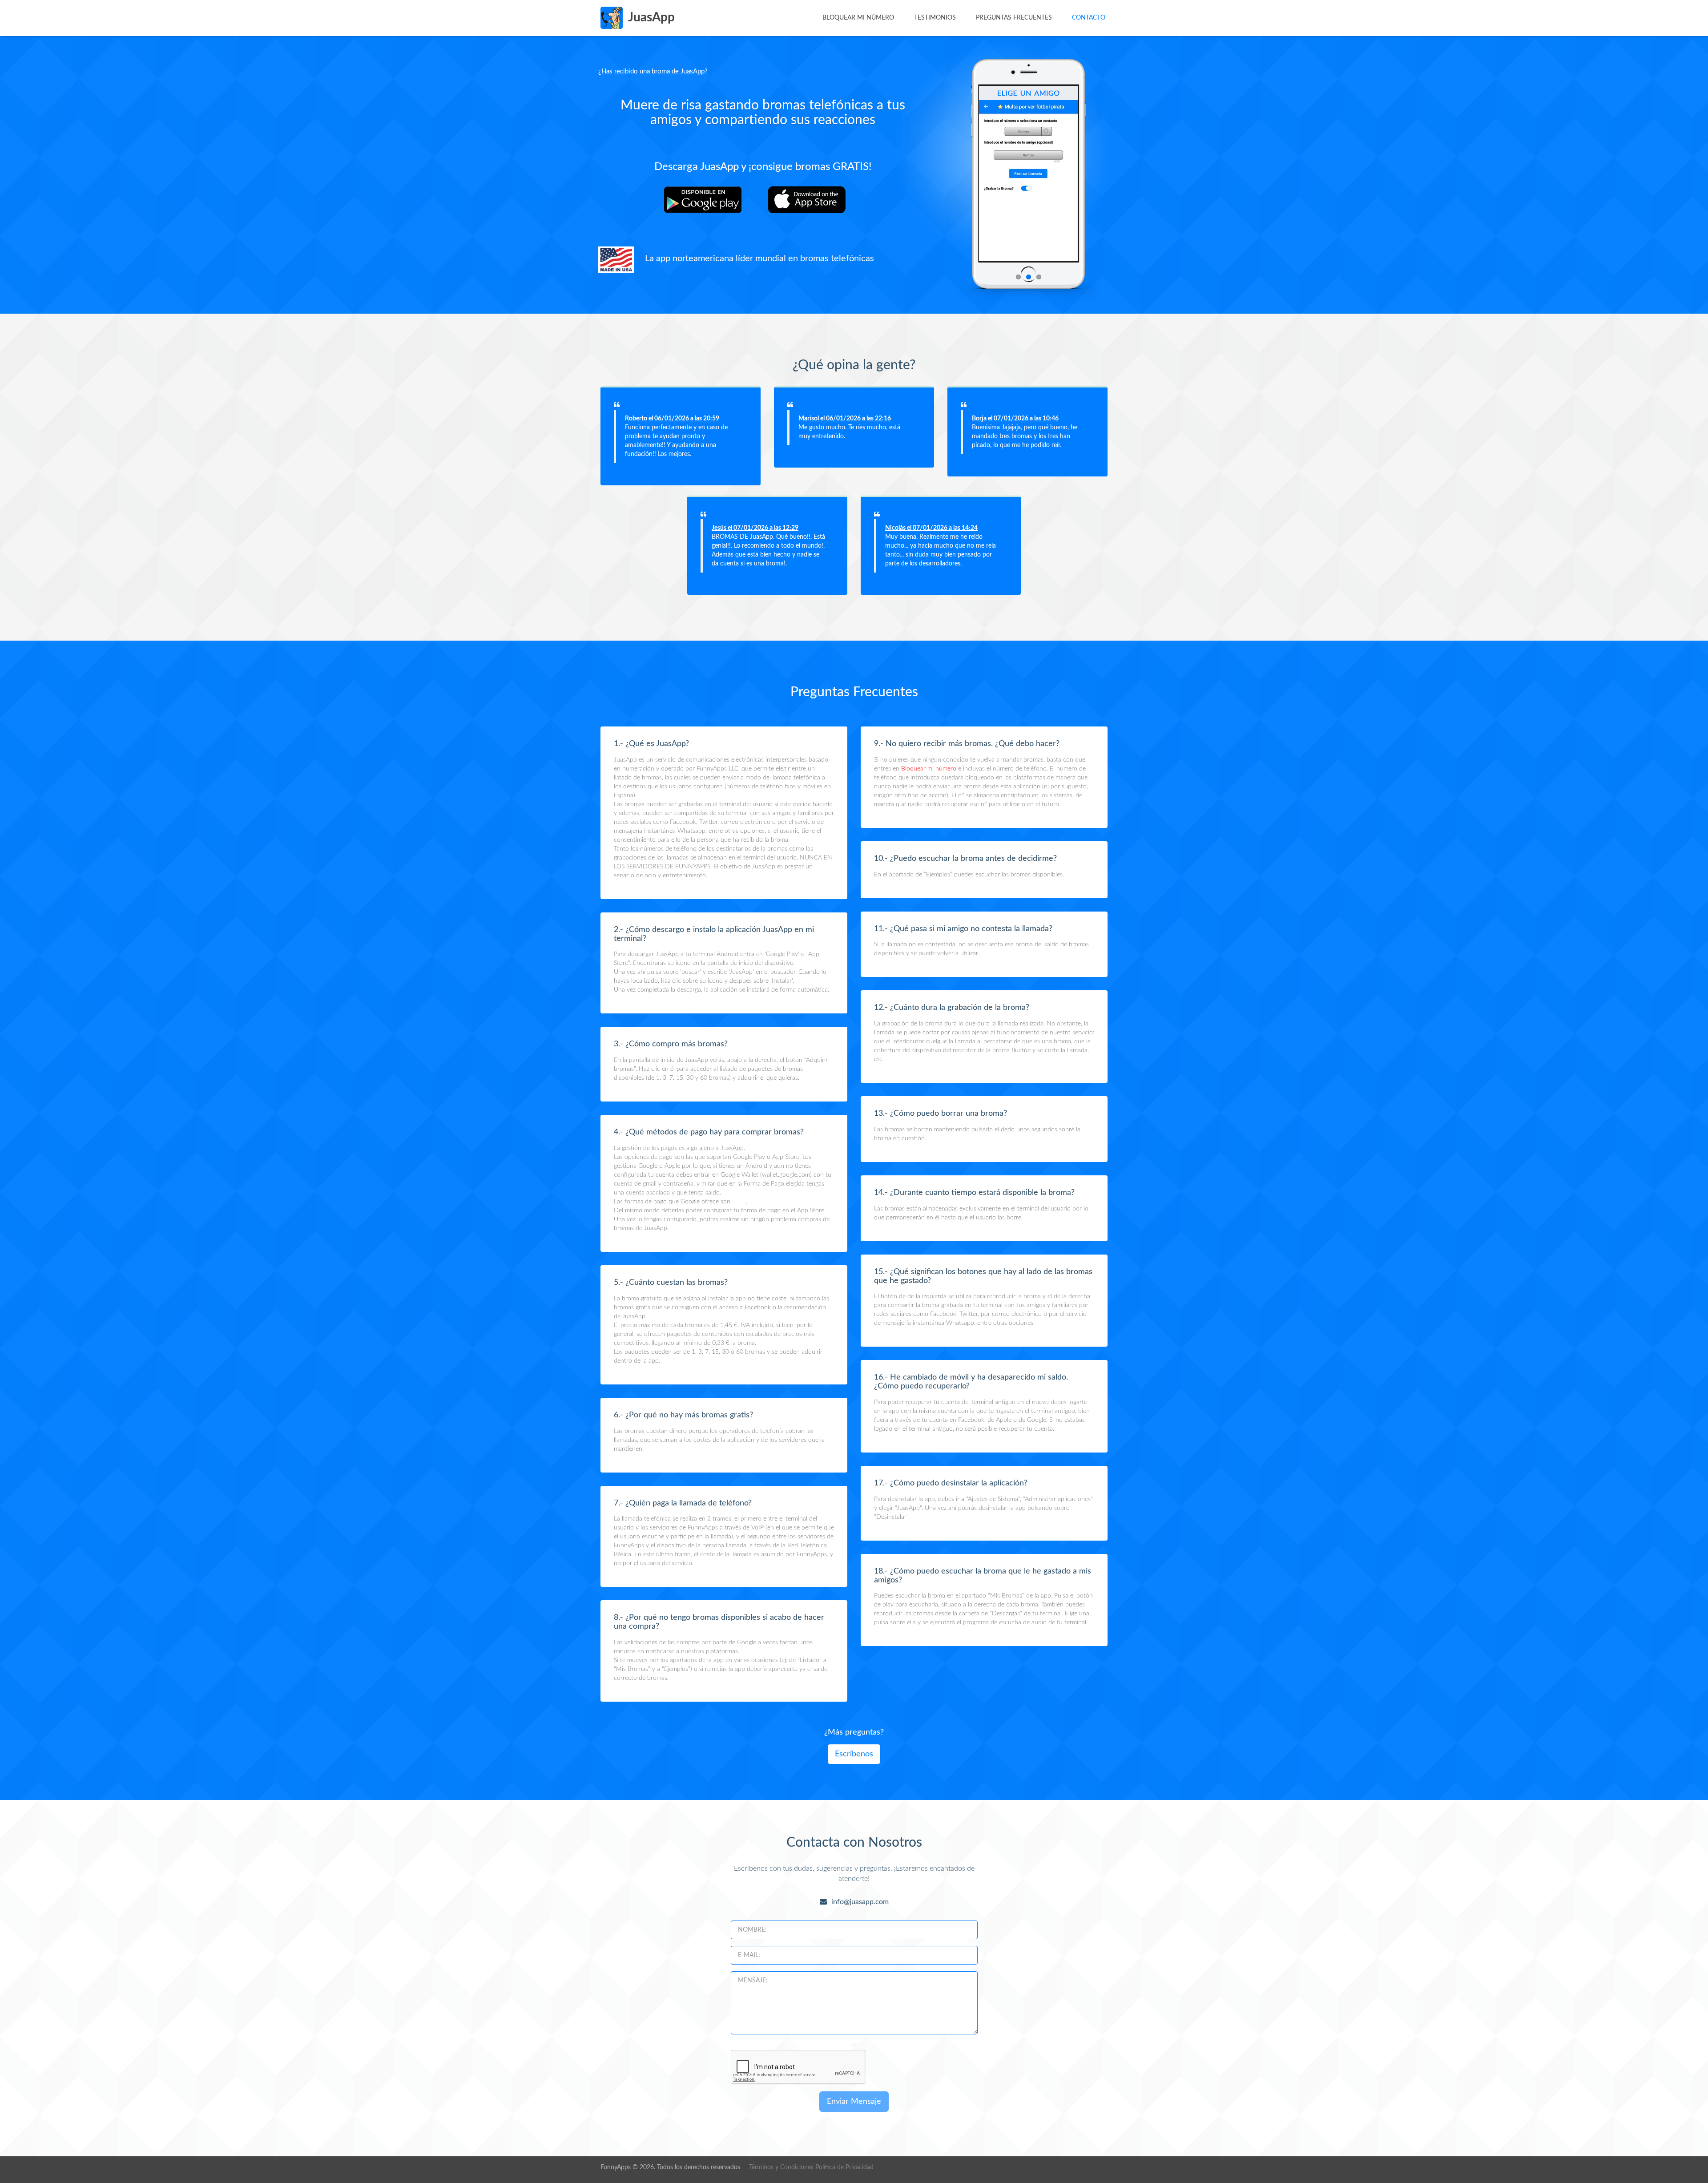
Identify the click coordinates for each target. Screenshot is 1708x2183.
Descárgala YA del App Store (813, 200)
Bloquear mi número (858, 18)
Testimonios (935, 18)
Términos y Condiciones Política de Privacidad (811, 2167)
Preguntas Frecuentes (1014, 18)
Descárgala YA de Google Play (709, 200)
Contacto (1089, 18)
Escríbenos (854, 1754)
